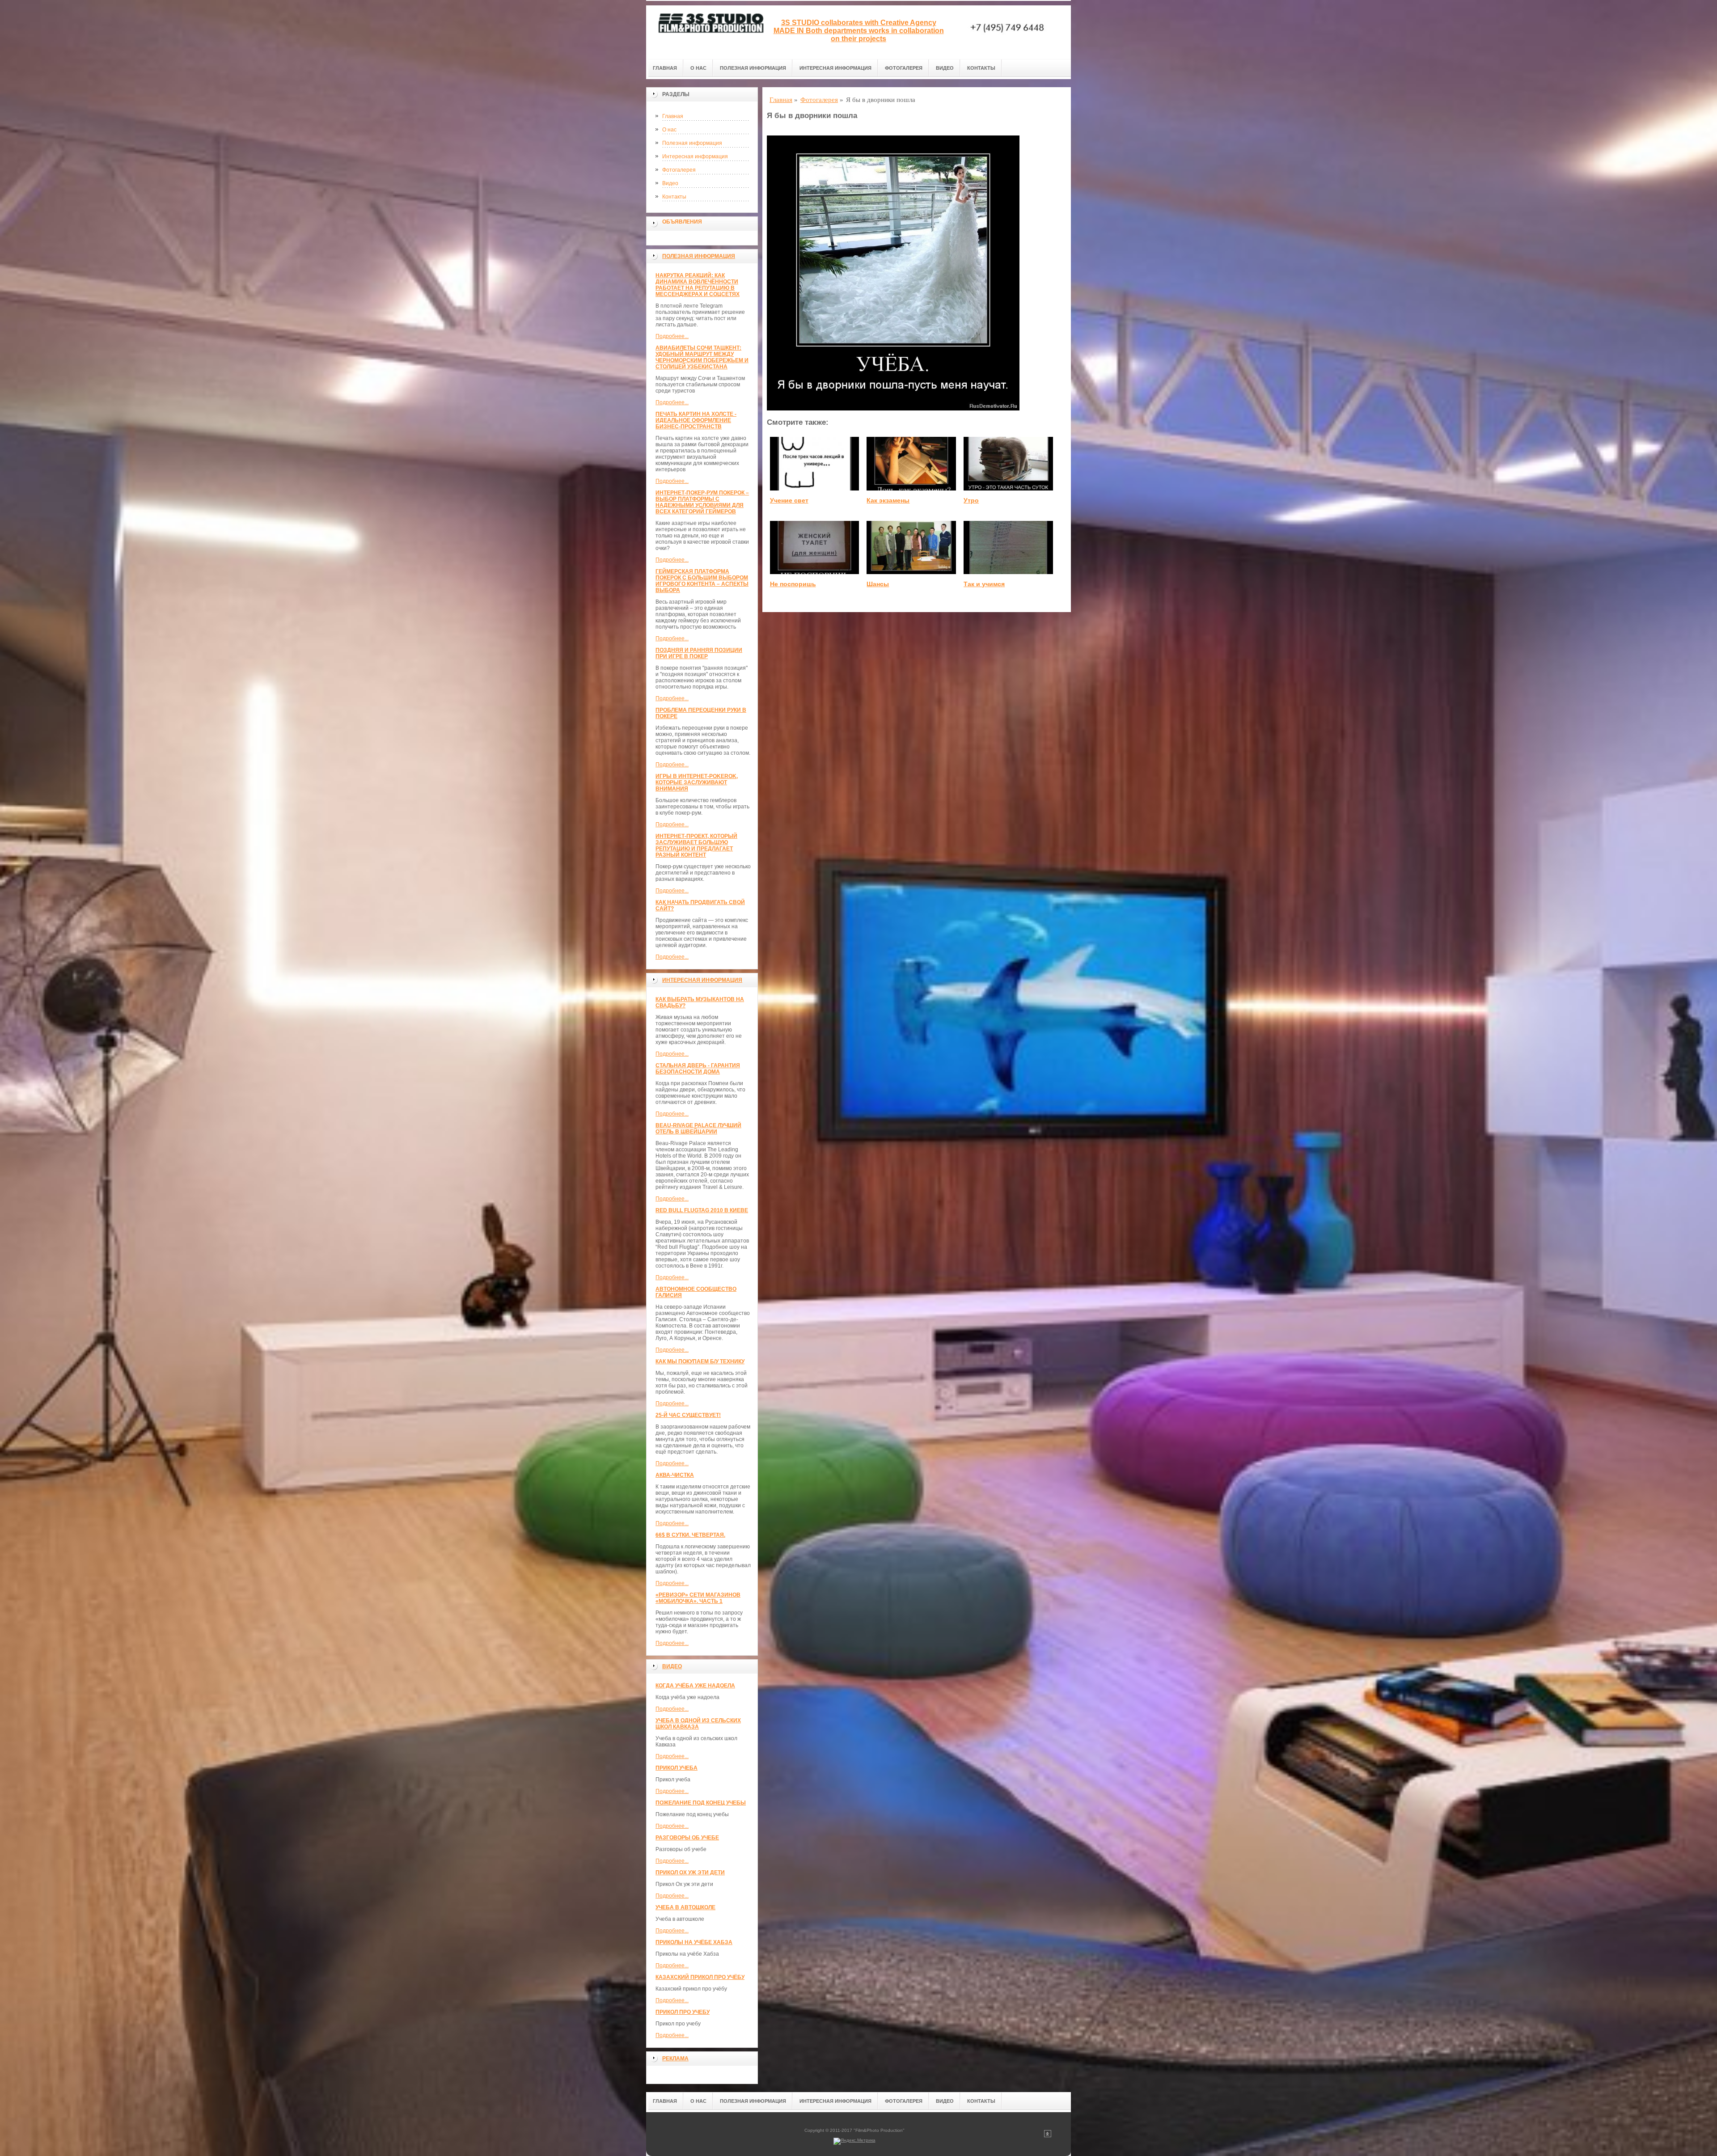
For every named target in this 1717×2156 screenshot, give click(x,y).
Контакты (981, 68)
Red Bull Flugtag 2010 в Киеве (702, 1210)
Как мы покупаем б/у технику (700, 1361)
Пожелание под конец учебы (701, 1803)
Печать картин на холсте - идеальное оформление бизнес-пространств (696, 420)
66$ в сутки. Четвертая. (690, 1535)
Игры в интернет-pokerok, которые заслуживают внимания (697, 782)
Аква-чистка (675, 1475)
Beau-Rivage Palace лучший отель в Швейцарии (698, 1129)
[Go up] (1048, 2136)
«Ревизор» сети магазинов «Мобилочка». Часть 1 (698, 1598)
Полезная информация (753, 68)
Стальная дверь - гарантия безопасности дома (698, 1069)
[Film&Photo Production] (709, 32)
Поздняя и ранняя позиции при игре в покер (699, 653)
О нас (698, 68)
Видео (945, 68)
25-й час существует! (688, 1415)
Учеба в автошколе (685, 1907)
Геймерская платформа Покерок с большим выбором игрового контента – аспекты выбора (702, 581)
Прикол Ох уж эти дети (690, 1873)
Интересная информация (835, 68)
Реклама (675, 2059)
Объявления (682, 222)
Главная (665, 68)
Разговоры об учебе (687, 1838)
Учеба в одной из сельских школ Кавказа (698, 1724)
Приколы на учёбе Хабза (694, 1942)
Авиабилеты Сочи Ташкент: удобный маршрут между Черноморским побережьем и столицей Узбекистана (702, 357)
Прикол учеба (677, 1768)
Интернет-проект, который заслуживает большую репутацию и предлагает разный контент (696, 845)
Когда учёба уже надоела (695, 1686)
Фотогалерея (904, 68)
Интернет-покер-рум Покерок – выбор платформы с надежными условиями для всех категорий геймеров (702, 502)
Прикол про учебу (683, 2012)
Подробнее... (672, 336)
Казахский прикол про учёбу (700, 1977)
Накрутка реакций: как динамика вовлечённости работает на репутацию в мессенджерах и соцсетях (698, 285)
